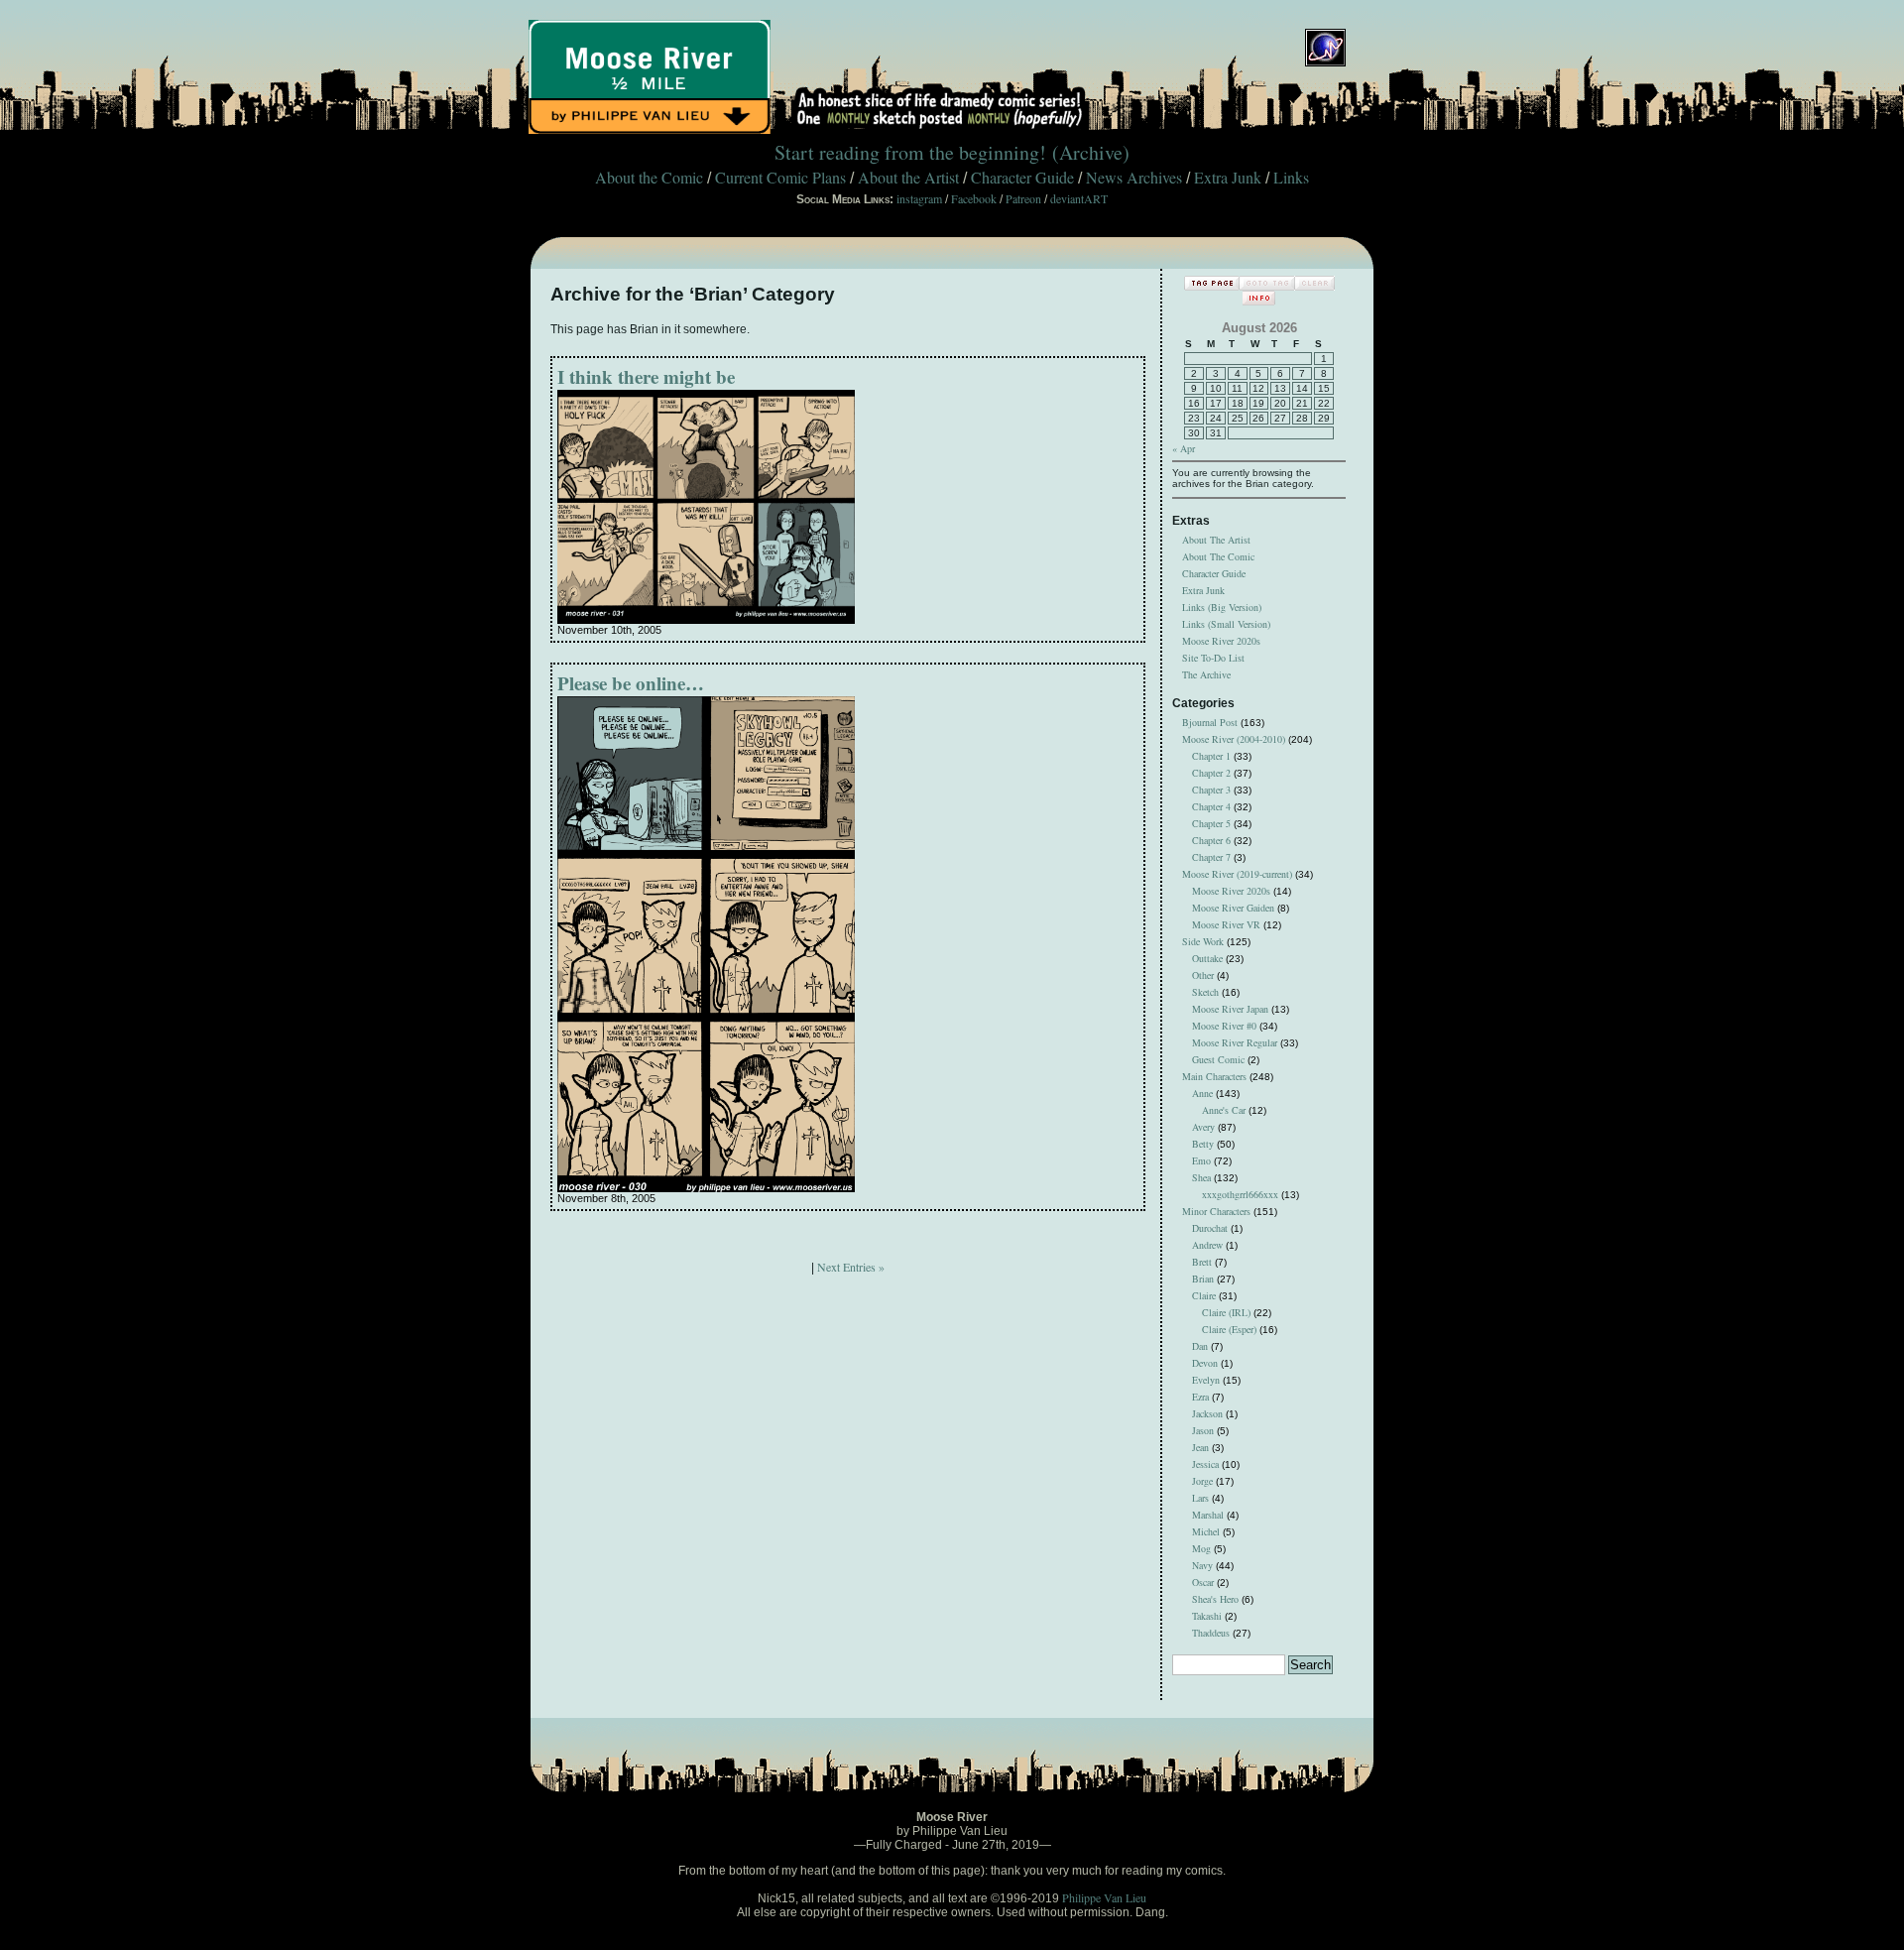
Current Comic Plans (780, 177)
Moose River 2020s (1221, 641)
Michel (1206, 1531)
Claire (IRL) (1226, 1312)
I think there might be (646, 376)
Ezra (1200, 1397)
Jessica (1205, 1464)
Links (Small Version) (1226, 624)
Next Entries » (851, 1267)
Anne (1202, 1093)
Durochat (1210, 1228)
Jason (1203, 1430)
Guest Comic (1218, 1059)
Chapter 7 (1211, 857)
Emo (1201, 1160)
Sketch (1205, 992)
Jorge (1202, 1481)
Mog (1201, 1548)
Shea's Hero (1215, 1599)
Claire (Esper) (1229, 1329)
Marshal (1208, 1515)
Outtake (1207, 958)
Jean (1200, 1447)
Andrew (1207, 1245)
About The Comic (1218, 556)
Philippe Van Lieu (1104, 1897)
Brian (1203, 1279)
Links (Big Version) (1222, 607)
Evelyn (1206, 1380)
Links (1291, 177)
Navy (1202, 1565)
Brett (1202, 1262)
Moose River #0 (1224, 1026)
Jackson (1207, 1413)
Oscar (1203, 1582)
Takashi (1207, 1616)
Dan (1200, 1346)
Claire (1204, 1295)
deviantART (1079, 198)
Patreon (1023, 198)
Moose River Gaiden (1233, 908)
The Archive (1206, 674)
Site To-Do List (1213, 658)
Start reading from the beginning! (910, 152)
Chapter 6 (1211, 840)
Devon (1205, 1363)
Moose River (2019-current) (1237, 874)
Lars (1200, 1498)
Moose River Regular (1235, 1042)
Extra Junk (1228, 177)
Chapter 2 (1211, 773)
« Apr (1184, 448)
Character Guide (1022, 177)
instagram (919, 198)
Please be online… (631, 683)
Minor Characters (1216, 1211)
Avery (1203, 1127)
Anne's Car (1224, 1110)
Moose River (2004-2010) (1234, 739)
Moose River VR (1226, 924)
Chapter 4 (1211, 806)
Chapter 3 (1211, 790)
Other (1203, 975)
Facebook (974, 198)
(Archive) (1091, 152)
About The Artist (1216, 540)
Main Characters (1214, 1076)
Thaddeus (1211, 1633)
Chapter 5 (1211, 823)
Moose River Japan (1230, 1009)
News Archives (1134, 177)
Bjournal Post (1210, 722)
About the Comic (649, 177)
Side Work (1203, 941)
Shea (1201, 1177)
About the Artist (908, 177)
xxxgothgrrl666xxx (1240, 1194)
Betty (1203, 1144)
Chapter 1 (1211, 756)
